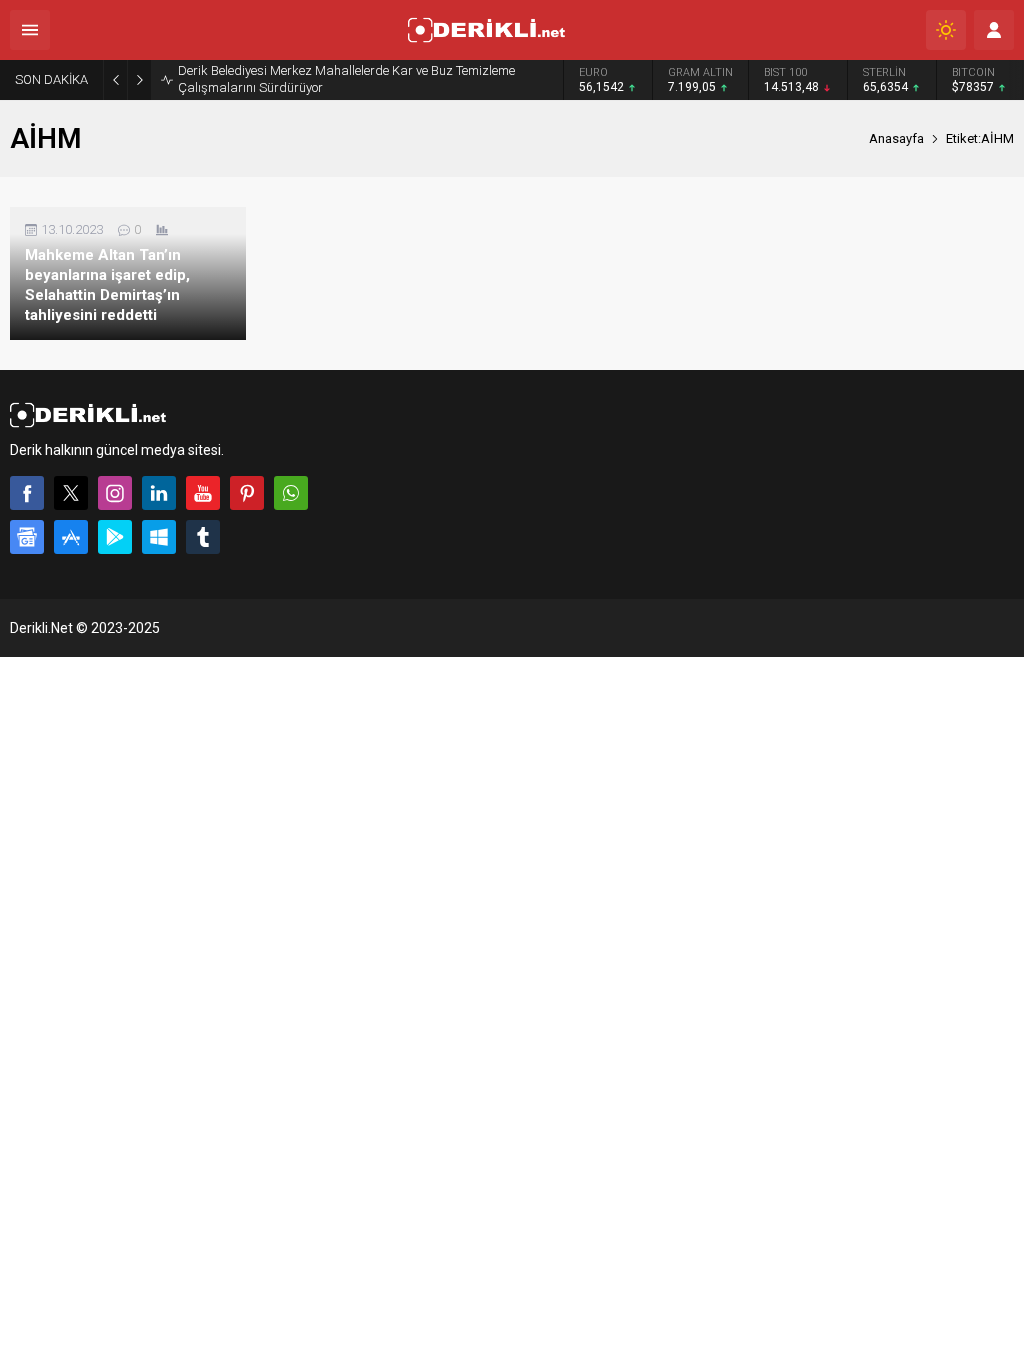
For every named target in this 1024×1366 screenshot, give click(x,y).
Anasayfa (896, 138)
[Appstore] (71, 537)
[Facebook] (27, 493)
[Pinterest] (247, 493)
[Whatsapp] (291, 493)
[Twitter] (71, 493)
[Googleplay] (115, 537)
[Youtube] (203, 493)
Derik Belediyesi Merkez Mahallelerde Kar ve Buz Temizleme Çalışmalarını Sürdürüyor (346, 79)
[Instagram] (115, 493)
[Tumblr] (203, 537)
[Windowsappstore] (159, 537)
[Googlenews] (27, 537)
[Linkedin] (159, 493)
